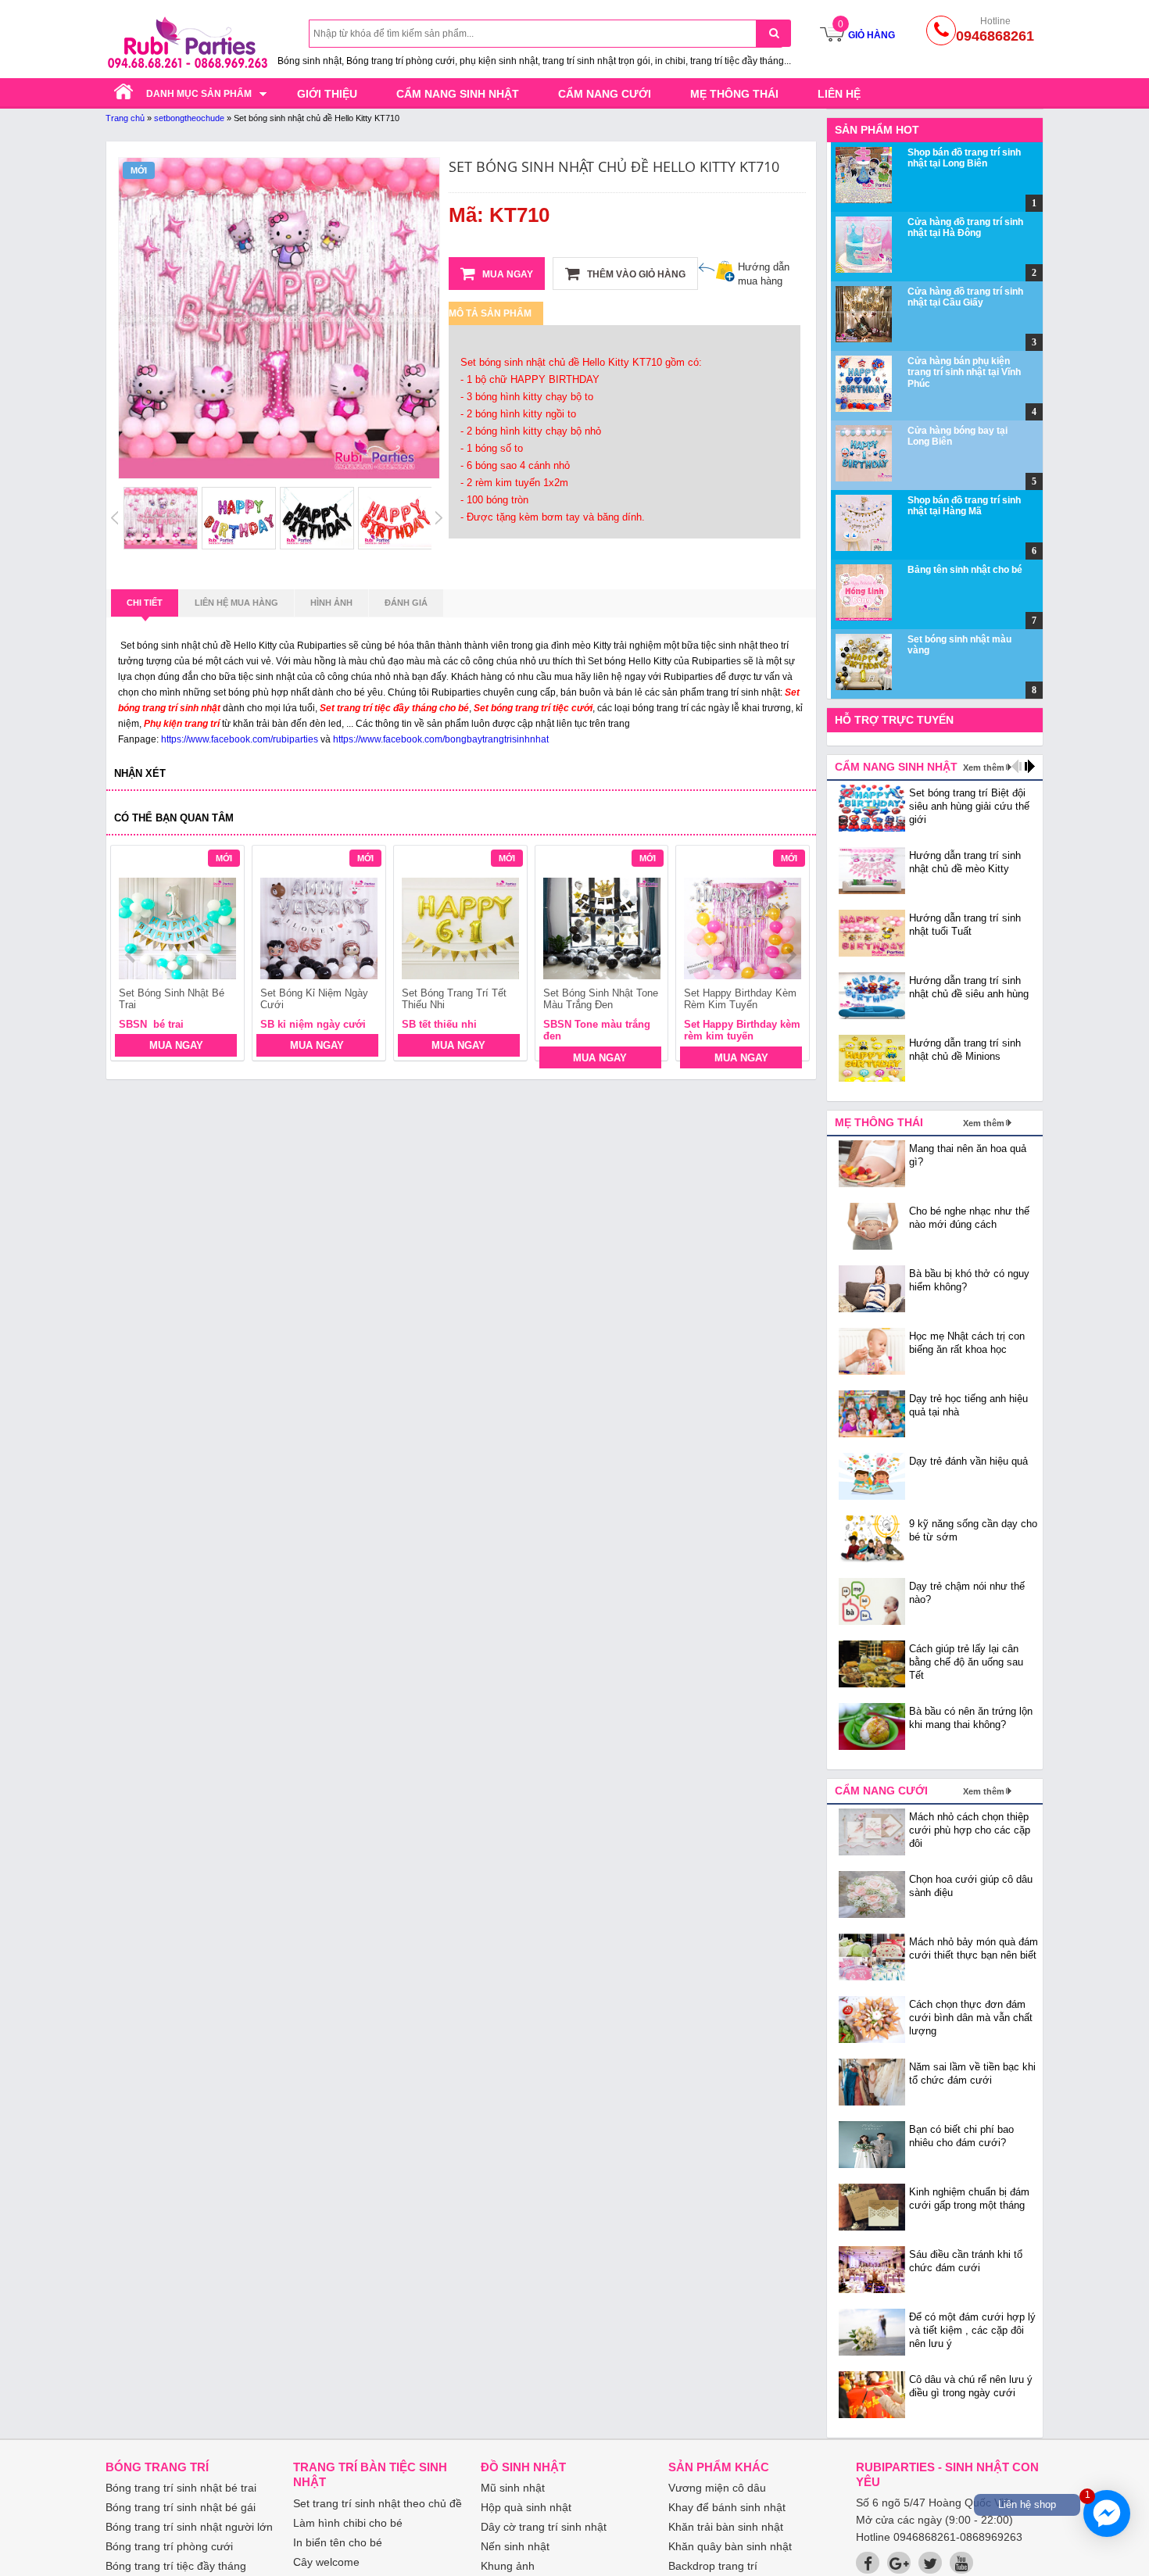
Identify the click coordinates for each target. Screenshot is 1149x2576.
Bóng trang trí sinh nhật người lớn (189, 2527)
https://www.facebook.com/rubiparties (240, 739)
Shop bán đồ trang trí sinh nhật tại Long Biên (964, 158)
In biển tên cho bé (338, 2542)
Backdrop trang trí (713, 2566)
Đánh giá (406, 603)
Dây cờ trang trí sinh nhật (544, 2527)
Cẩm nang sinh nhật (458, 94)
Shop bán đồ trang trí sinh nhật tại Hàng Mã (964, 506)
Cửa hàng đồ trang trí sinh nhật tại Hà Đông (965, 227)
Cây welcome (326, 2562)
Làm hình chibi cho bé (348, 2523)
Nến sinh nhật (515, 2546)
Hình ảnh (331, 603)
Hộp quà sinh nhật (526, 2507)
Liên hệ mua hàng (236, 603)
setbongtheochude (189, 118)
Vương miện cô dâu (717, 2488)
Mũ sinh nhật (513, 2488)
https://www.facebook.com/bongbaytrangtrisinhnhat (441, 739)
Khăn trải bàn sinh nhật (726, 2527)
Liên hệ (839, 94)
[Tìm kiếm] (773, 33)
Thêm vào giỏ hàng (635, 274)
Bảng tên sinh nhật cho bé (965, 570)
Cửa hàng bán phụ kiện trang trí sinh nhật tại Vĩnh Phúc (964, 372)
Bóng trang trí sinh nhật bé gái (181, 2507)
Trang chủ (125, 118)
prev (132, 955)
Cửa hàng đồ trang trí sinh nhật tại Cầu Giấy (965, 297)
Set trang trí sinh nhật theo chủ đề (378, 2503)
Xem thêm (984, 767)
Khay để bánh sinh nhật (727, 2507)
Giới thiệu (327, 94)
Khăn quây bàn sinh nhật (730, 2546)
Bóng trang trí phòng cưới (169, 2546)
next (791, 955)
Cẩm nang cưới (605, 94)
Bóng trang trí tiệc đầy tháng (176, 2566)
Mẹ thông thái (734, 94)
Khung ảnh (508, 2566)
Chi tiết (145, 603)
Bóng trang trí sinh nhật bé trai (181, 2488)
